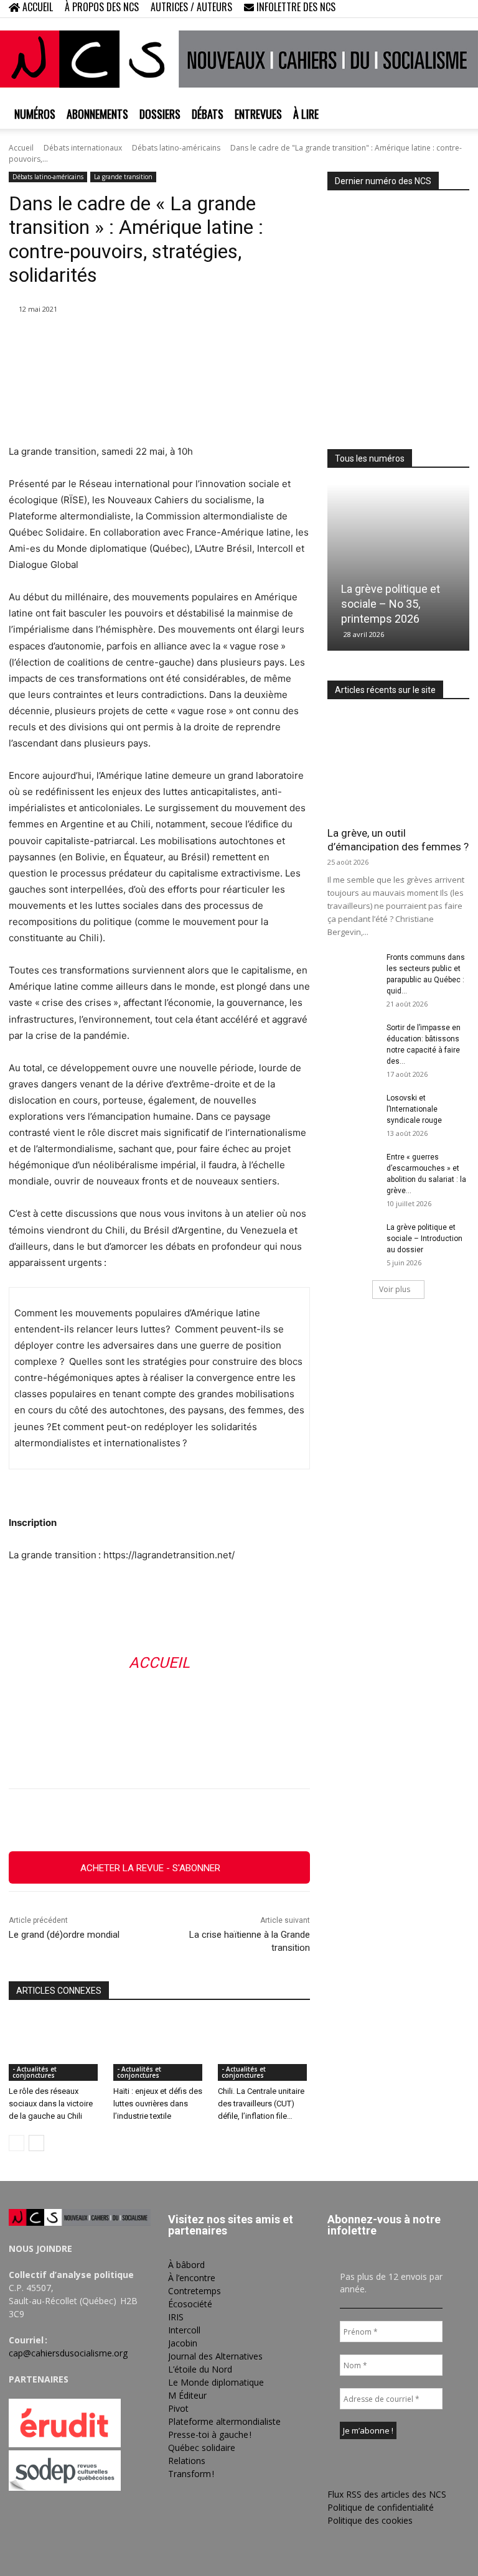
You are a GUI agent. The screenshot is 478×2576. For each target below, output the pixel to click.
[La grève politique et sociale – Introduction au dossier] (352, 1239)
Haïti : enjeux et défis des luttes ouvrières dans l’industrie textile (158, 2104)
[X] (439, 9)
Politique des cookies (370, 2520)
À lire (306, 114)
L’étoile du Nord (200, 2369)
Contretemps (194, 2291)
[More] (294, 1820)
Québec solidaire (202, 2448)
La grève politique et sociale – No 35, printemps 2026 (391, 604)
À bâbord (186, 2265)
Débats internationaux (83, 148)
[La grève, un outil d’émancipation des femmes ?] (398, 767)
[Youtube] (460, 9)
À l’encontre (192, 2278)
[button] (380, 8)
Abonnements (97, 114)
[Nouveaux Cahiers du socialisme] (239, 59)
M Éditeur (187, 2395)
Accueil (21, 148)
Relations (187, 2461)
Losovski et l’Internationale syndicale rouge (414, 1109)
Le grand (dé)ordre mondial (64, 1935)
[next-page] (36, 2143)
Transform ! (191, 2474)
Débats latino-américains (176, 148)
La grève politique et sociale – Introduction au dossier (424, 1239)
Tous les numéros (370, 458)
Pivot (178, 2408)
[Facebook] (398, 9)
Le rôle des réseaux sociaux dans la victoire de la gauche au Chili (51, 2104)
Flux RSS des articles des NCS (387, 2494)
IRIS (176, 2317)
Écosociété (190, 2304)
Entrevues (258, 114)
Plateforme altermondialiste (224, 2421)
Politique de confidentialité (381, 2507)
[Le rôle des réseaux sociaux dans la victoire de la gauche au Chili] (55, 2048)
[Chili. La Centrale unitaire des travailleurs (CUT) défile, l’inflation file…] (264, 2048)
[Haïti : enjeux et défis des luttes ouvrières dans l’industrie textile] (159, 2048)
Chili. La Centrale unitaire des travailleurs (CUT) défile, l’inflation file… (261, 2104)
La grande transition (123, 177)
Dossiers (160, 114)
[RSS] (419, 9)
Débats (208, 114)
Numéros (35, 114)
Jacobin (183, 2343)
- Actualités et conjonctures (35, 2072)
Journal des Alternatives (215, 2356)
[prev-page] (16, 2143)
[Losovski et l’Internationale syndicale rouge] (352, 1110)
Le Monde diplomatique (216, 2382)
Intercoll (184, 2330)
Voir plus (395, 1289)
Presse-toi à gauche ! (210, 2434)
